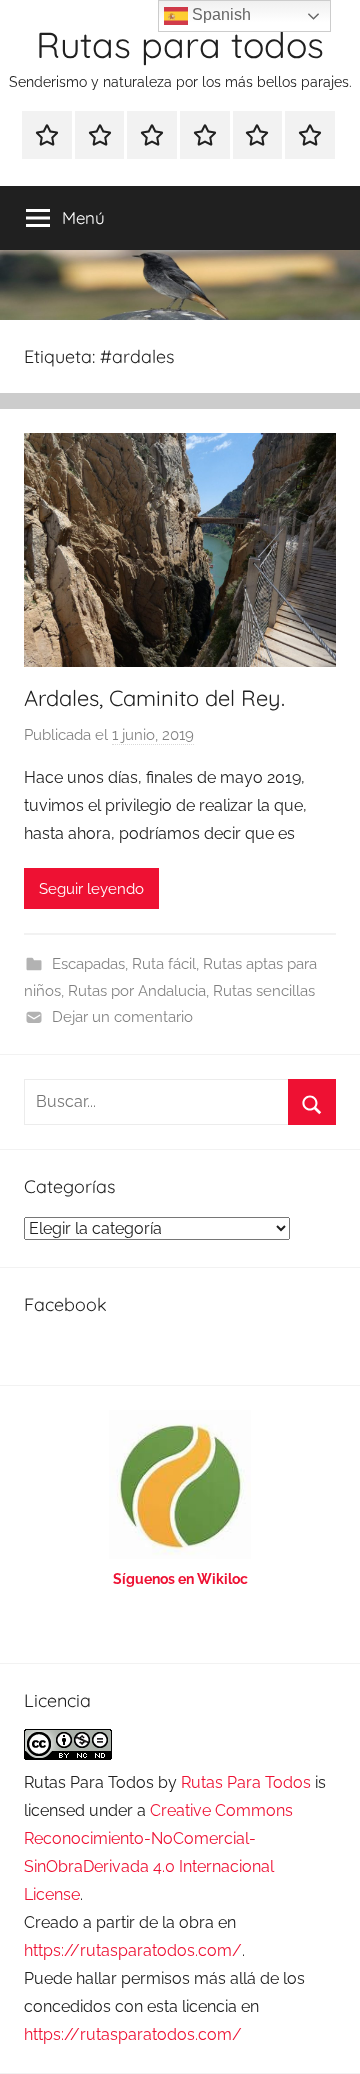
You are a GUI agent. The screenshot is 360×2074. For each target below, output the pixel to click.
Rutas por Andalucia (137, 991)
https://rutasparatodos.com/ (133, 1950)
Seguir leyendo (91, 889)
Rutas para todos (180, 44)
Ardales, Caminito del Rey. (154, 698)
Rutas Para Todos (246, 1782)
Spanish (219, 14)
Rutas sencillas (264, 991)
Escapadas (88, 964)
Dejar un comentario (122, 1017)
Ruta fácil (164, 964)
